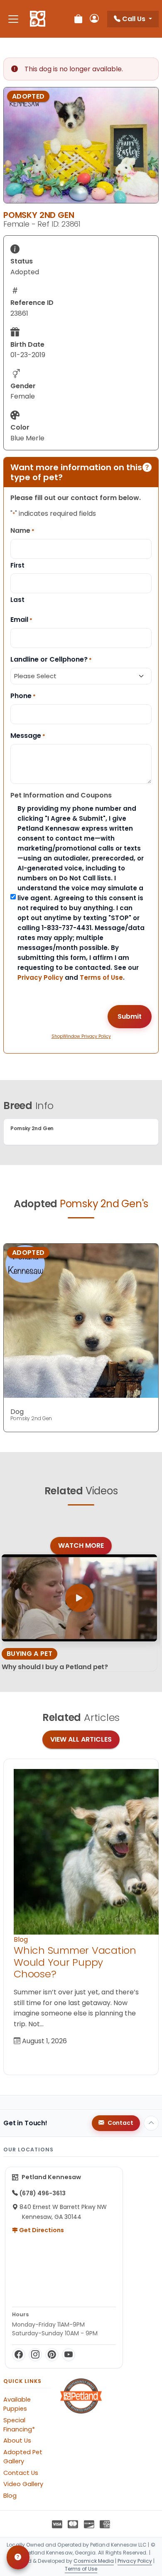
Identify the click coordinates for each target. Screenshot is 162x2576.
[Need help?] (18, 2557)
